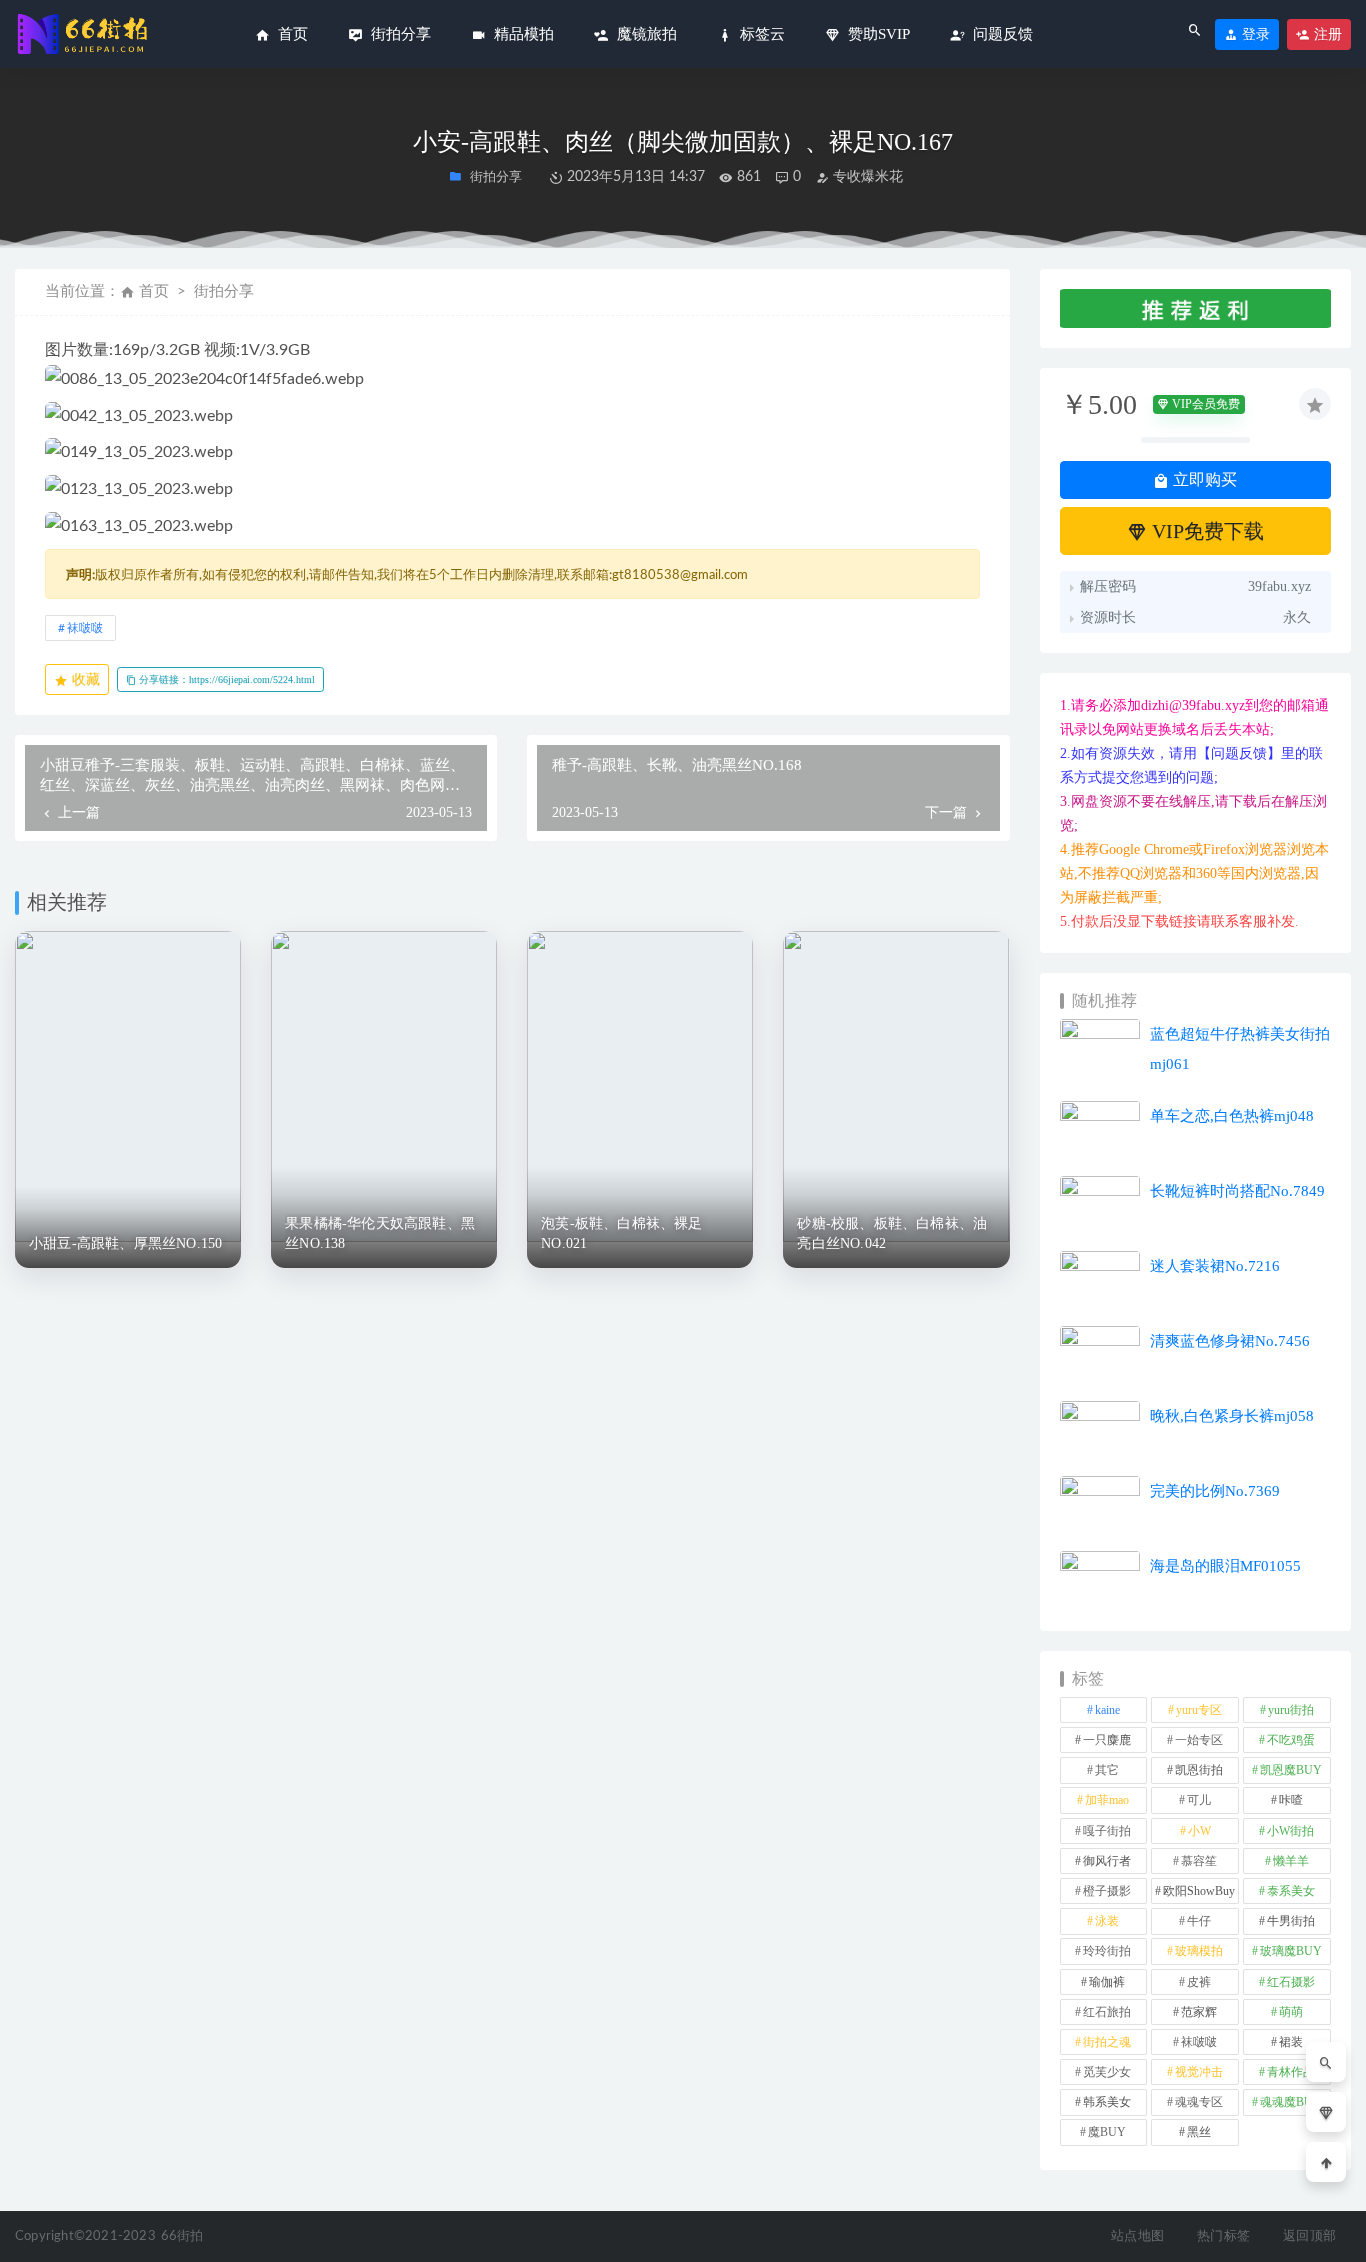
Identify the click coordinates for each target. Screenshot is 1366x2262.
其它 (1107, 1770)
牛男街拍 (1291, 1921)
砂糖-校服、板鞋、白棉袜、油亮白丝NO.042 (892, 1233)
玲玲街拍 (1107, 1951)
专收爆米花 (866, 177)
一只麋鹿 (1107, 1740)
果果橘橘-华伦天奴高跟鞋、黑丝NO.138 (380, 1233)
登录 (1254, 34)
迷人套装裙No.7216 (1215, 1266)
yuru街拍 (1291, 1710)
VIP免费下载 (1205, 531)
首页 (154, 291)
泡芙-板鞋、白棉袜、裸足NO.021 (621, 1233)
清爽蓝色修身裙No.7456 (1230, 1341)
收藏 (84, 679)
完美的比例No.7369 (1215, 1491)
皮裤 (1199, 1982)
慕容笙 (1199, 1861)
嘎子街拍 (1107, 1831)
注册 (1326, 34)
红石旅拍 (1107, 2012)
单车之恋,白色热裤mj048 (1232, 1116)
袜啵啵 (85, 628)
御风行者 (1107, 1861)
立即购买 (1203, 479)
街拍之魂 (1107, 2042)
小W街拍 (1290, 1831)
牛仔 (1199, 1921)
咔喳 (1291, 1800)
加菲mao (1107, 1800)
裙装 (1291, 2042)
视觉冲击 (1199, 2072)
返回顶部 (1309, 2236)
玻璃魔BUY (1291, 1951)
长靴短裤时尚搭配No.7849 (1237, 1191)
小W (1199, 1831)
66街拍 (182, 2236)
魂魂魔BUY (1291, 2102)
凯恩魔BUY (1291, 1770)
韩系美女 (1107, 2102)
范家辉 (1199, 2012)
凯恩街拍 (1199, 1770)
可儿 (1199, 1800)
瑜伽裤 (1107, 1982)
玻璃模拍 (1199, 1951)
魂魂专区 (1199, 2102)
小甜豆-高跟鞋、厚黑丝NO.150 (125, 1243)
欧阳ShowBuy (1199, 1891)
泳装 (1107, 1921)
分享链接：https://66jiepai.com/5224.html (225, 679)
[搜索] (1326, 2062)
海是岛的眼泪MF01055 (1225, 1566)
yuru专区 (1199, 1710)
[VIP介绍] (1326, 2112)
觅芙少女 (1107, 2072)
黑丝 (1199, 2132)
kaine (1107, 1710)
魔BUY (1107, 2132)
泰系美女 (1291, 1891)
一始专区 (1199, 1740)
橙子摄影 (1107, 1891)
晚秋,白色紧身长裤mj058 (1232, 1416)
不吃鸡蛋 (1291, 1740)
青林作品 (1291, 2072)
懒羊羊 (1291, 1861)
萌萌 (1291, 2012)
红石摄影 (1291, 1982)
